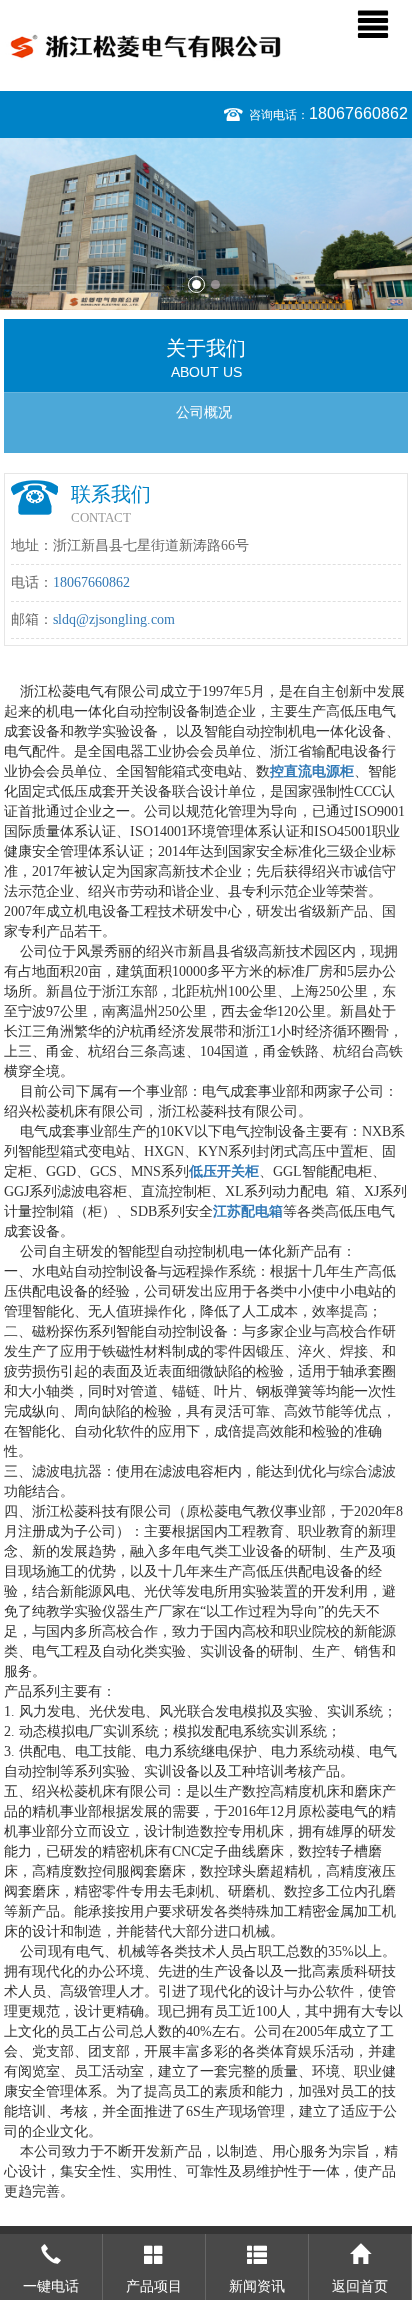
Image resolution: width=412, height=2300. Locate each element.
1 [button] (196, 284)
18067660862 (358, 113)
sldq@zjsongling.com (114, 619)
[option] (206, 224)
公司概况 (204, 412)
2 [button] (215, 284)
